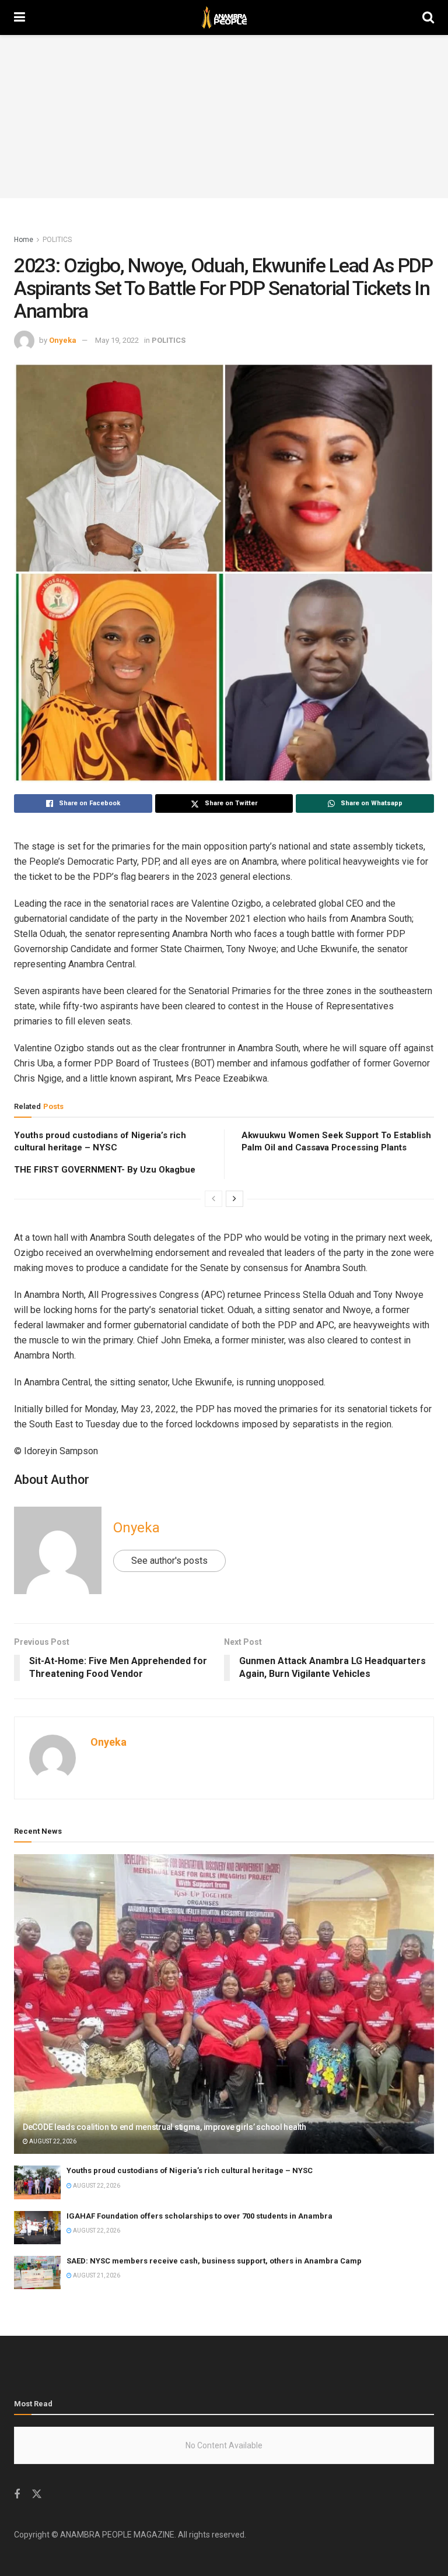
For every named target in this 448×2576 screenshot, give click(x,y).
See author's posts (169, 1561)
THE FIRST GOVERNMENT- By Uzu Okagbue (105, 1170)
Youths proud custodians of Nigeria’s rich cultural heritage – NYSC (190, 2170)
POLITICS (57, 240)
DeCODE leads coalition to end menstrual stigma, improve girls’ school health (164, 2127)
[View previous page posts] (213, 1199)
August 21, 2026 (96, 2275)
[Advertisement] (224, 117)
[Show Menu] (20, 17)
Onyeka (63, 340)
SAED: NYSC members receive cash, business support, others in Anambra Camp (214, 2261)
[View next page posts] (235, 1199)
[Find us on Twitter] (37, 2494)
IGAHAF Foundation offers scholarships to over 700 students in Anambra (199, 2216)
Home (24, 240)
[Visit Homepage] (224, 17)
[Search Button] (428, 17)
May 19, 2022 (117, 340)
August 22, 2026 (52, 2141)
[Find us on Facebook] (17, 2495)
